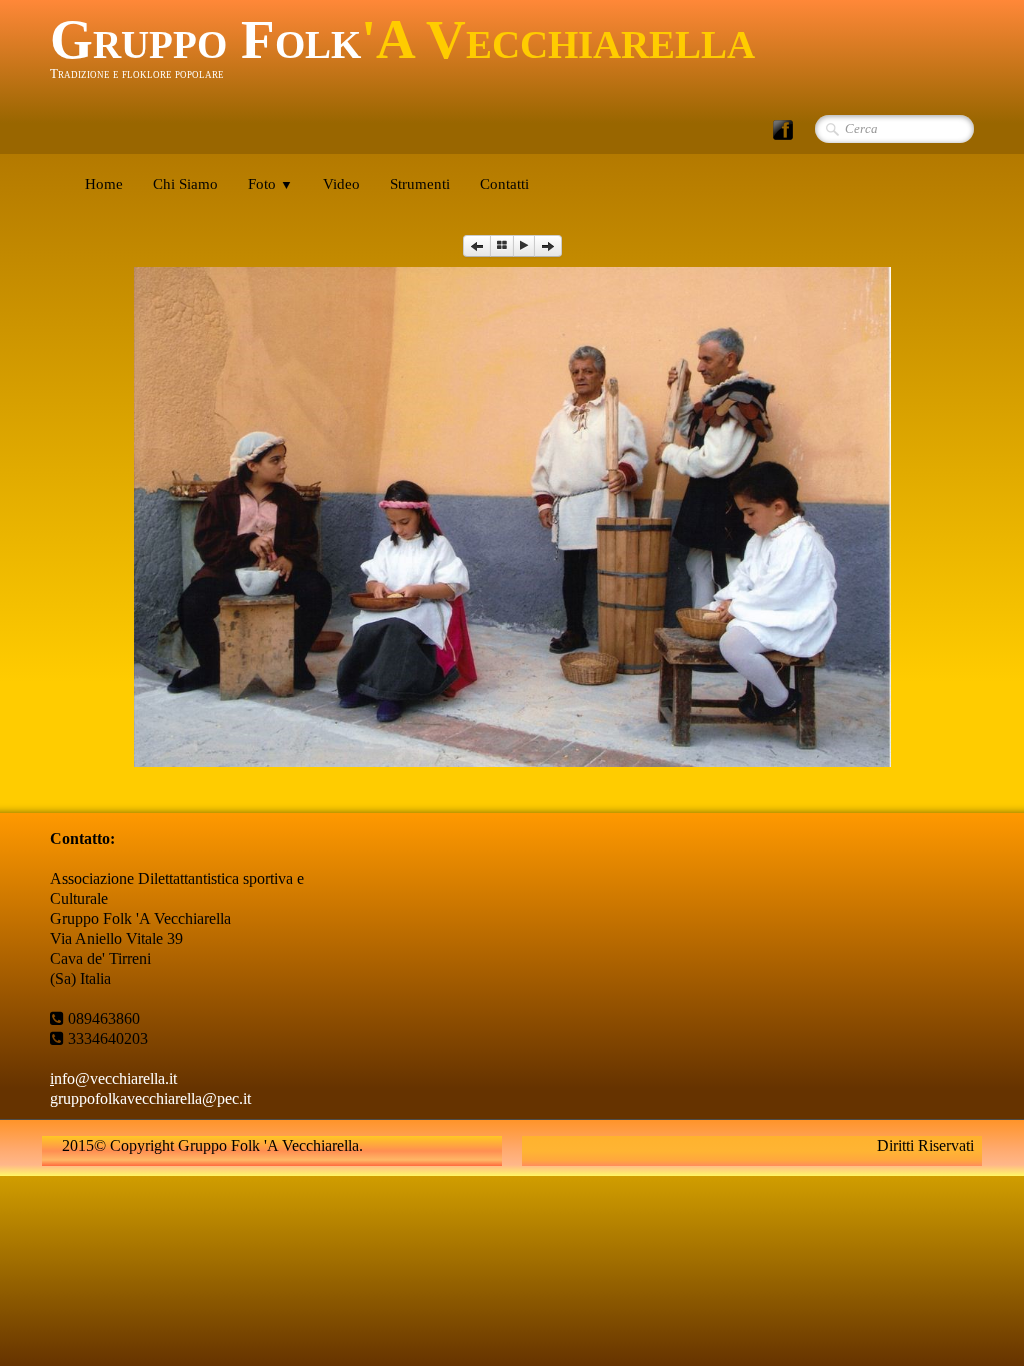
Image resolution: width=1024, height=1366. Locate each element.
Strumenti (420, 184)
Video (341, 184)
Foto (270, 184)
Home (104, 184)
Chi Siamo (185, 184)
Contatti (504, 184)
